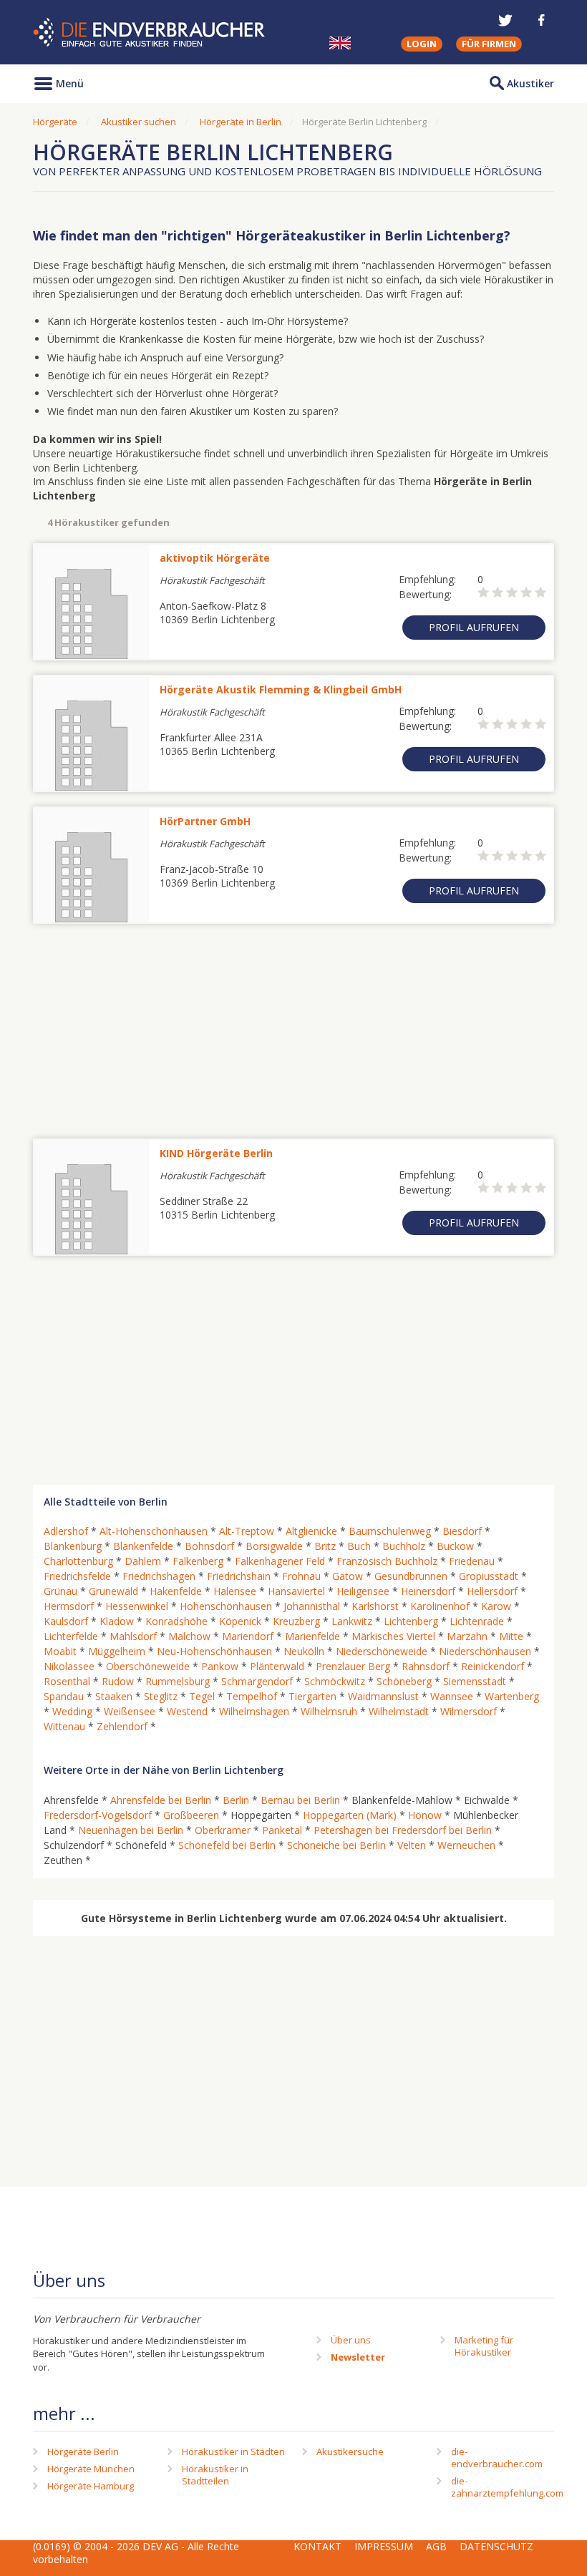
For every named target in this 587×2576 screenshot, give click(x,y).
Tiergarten (312, 1696)
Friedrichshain (239, 1576)
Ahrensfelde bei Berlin (161, 1800)
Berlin (236, 1800)
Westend (187, 1711)
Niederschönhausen (485, 1651)
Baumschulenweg (390, 1531)
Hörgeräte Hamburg (91, 2486)
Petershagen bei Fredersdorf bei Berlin (403, 1830)
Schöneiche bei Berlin (336, 1845)
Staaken (114, 1696)
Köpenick (240, 1621)
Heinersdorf (428, 1591)
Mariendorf (248, 1636)
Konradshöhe (176, 1621)
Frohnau (301, 1576)
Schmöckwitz (335, 1681)
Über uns (351, 2340)
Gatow (348, 1576)
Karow (496, 1606)
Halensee (235, 1591)
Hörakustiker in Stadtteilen (215, 2475)
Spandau (64, 1696)
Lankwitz (352, 1621)
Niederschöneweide (382, 1651)
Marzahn (467, 1636)
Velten (412, 1845)
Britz (325, 1546)
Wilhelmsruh (329, 1711)
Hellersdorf (492, 1591)
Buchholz (404, 1546)
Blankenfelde (143, 1546)
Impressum (384, 2546)
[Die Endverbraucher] (151, 33)
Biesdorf (462, 1531)
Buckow (455, 1546)
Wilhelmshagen (254, 1711)
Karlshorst (375, 1606)
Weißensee (130, 1711)
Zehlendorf (122, 1726)
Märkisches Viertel (393, 1636)
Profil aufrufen (474, 627)
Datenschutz (496, 2546)
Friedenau (472, 1561)
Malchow (189, 1636)
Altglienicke (311, 1531)
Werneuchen (466, 1845)
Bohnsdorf (209, 1546)
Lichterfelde (71, 1636)
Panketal (282, 1830)
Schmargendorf (257, 1681)
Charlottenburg (78, 1561)
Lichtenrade (477, 1621)
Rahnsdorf (426, 1666)
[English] (340, 43)
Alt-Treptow (247, 1531)
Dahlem (143, 1561)
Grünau (60, 1591)
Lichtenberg (411, 1621)
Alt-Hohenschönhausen (154, 1531)
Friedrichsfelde (77, 1576)
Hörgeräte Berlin (83, 2451)
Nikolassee (69, 1666)
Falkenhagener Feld (280, 1561)
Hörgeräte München (91, 2469)
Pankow (220, 1666)
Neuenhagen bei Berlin (131, 1830)
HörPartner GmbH (205, 821)
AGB (436, 2546)
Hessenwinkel (137, 1606)
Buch (359, 1546)
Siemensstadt (475, 1681)
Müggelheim (117, 1651)
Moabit (60, 1651)
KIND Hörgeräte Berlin (216, 1153)
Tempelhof (252, 1696)
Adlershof (66, 1531)
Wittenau (64, 1726)
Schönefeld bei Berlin (227, 1845)
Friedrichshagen (159, 1576)
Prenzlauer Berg (353, 1666)
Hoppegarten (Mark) (350, 1815)
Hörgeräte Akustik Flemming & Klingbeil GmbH (281, 689)
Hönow (425, 1815)
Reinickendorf (493, 1666)
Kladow (117, 1621)
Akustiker (530, 83)
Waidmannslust (383, 1696)
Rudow (118, 1681)
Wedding (72, 1711)
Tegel (202, 1696)
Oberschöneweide (148, 1666)
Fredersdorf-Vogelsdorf (98, 1815)
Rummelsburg (178, 1681)
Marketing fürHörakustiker (484, 2346)
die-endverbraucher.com (497, 2458)
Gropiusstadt (489, 1576)
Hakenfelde (176, 1591)
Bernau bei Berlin (300, 1800)
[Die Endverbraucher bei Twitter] (505, 20)
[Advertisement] (293, 1024)
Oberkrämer (223, 1830)
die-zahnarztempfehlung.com (507, 2487)
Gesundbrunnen (411, 1576)
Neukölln (304, 1651)
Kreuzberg (296, 1621)
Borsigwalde (274, 1546)
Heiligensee (363, 1591)
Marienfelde (312, 1636)
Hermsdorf (69, 1606)
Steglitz (161, 1696)
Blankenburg (73, 1546)
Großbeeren (191, 1815)
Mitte (511, 1636)
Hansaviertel (296, 1591)
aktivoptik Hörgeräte (215, 558)
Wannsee (452, 1696)
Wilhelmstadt (399, 1711)
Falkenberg (198, 1561)
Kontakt (317, 2546)
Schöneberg (404, 1681)
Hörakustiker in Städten (233, 2451)
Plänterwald (277, 1666)
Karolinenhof (440, 1606)
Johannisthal (312, 1606)
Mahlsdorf (133, 1636)
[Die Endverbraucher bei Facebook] (541, 20)
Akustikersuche (350, 2451)
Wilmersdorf (469, 1711)
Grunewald (113, 1591)
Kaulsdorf (66, 1621)
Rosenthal (67, 1681)
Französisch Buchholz (387, 1561)
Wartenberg (512, 1696)
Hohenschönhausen (226, 1606)
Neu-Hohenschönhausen (214, 1651)
